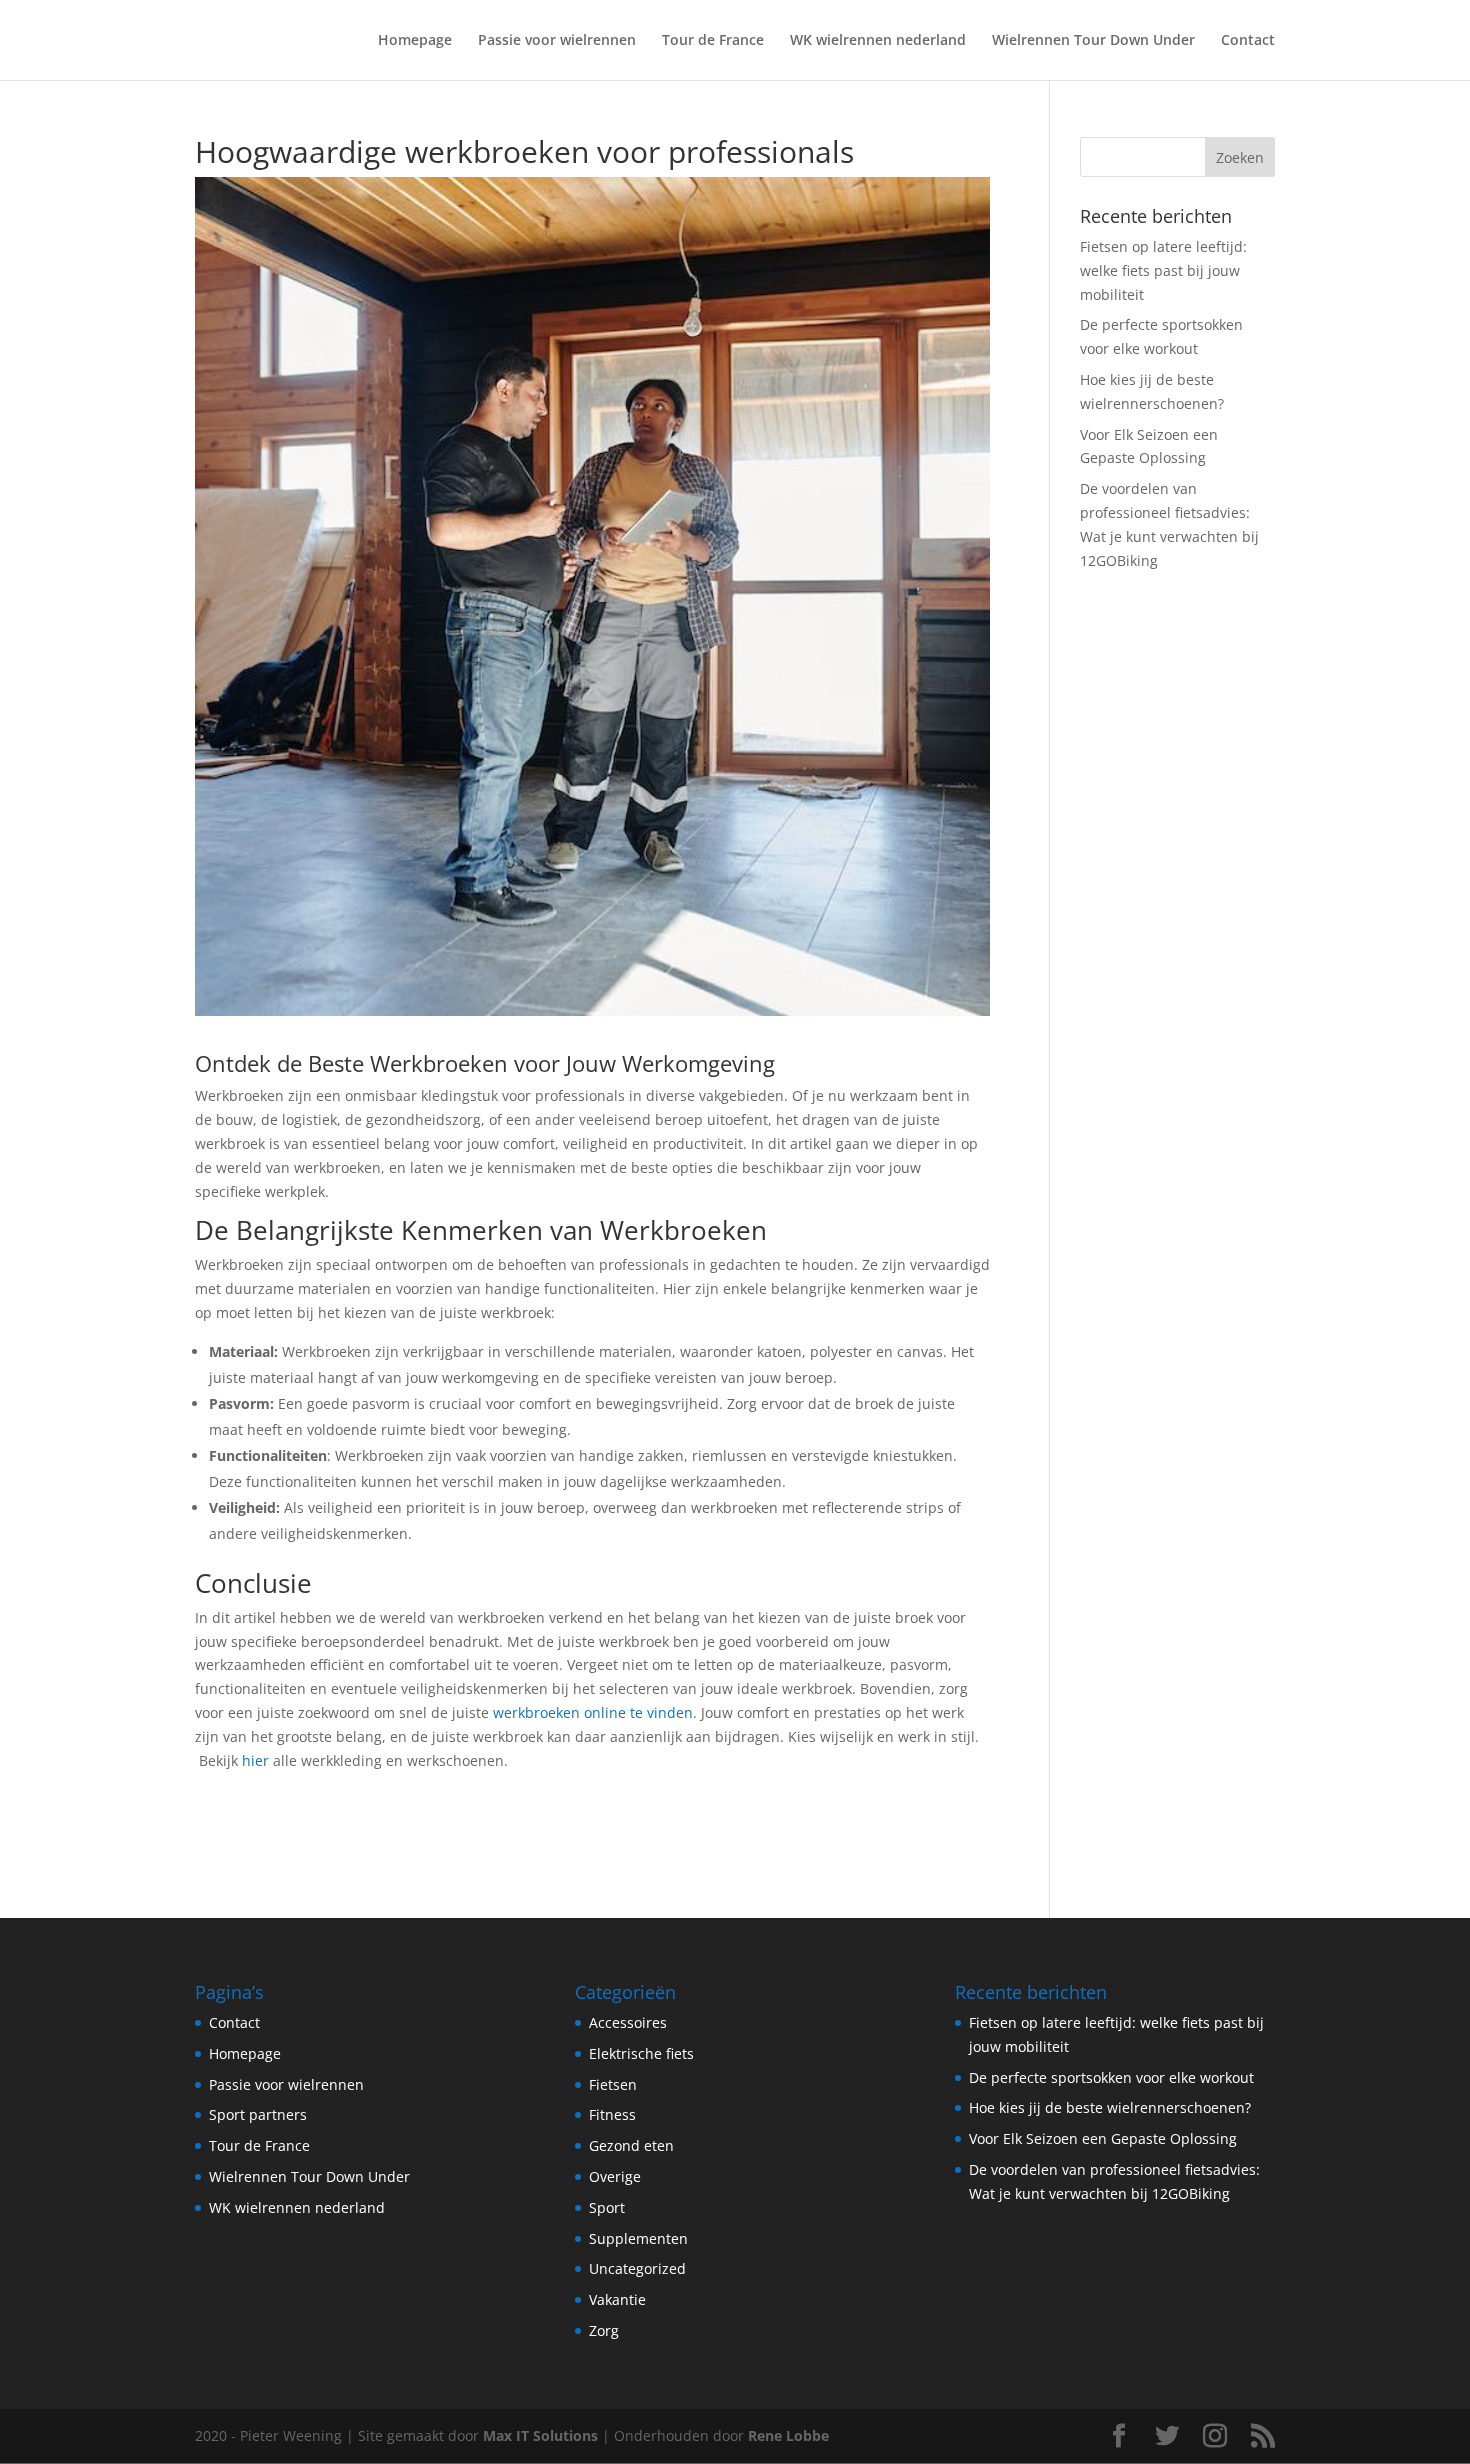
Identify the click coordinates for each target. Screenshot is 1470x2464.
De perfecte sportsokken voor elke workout (1111, 2077)
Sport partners (258, 2114)
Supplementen (638, 2238)
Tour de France (713, 41)
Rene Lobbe (788, 2435)
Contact (1248, 41)
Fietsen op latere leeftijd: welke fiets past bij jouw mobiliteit (1163, 270)
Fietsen (613, 2084)
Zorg (604, 2330)
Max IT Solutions (540, 2435)
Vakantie (617, 2299)
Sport (607, 2207)
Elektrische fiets (641, 2053)
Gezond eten (631, 2145)
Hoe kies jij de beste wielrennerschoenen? (1110, 2107)
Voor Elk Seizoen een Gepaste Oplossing (1103, 2138)
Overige (615, 2176)
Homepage (415, 41)
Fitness (612, 2114)
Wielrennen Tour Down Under (1093, 41)
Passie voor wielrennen (557, 41)
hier (255, 1760)
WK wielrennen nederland (878, 41)
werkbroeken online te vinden (593, 1712)
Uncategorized (637, 2268)
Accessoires (628, 2022)
